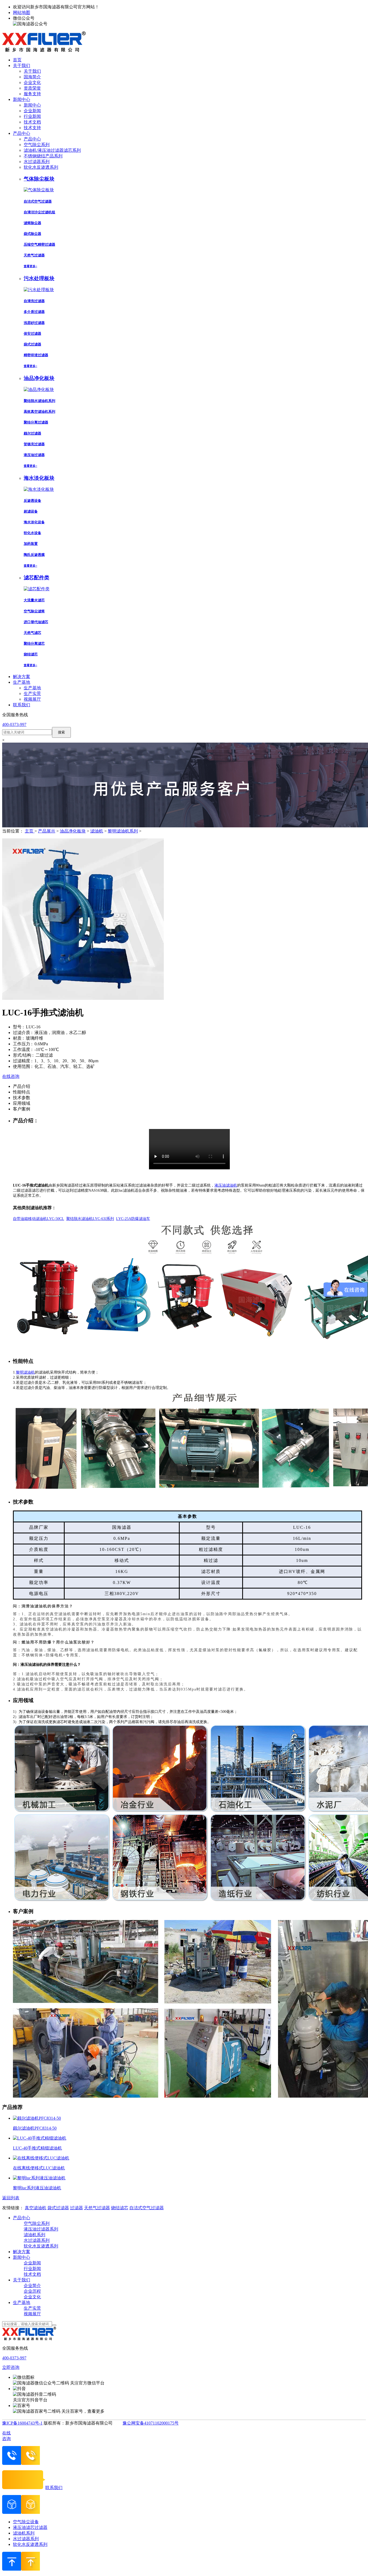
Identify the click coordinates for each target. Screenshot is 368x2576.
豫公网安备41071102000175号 (151, 2423)
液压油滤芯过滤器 (30, 2527)
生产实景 (32, 694)
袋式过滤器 (32, 344)
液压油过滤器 (34, 455)
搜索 (61, 732)
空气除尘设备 (26, 2522)
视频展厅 (32, 699)
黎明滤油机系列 (123, 831)
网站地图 (22, 13)
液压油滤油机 (226, 1185)
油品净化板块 (73, 831)
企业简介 (32, 2286)
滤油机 (97, 831)
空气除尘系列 (37, 145)
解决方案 (22, 2252)
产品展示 (47, 831)
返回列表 (11, 2198)
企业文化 (32, 82)
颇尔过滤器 (32, 433)
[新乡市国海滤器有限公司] (44, 50)
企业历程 (32, 2291)
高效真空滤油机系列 (39, 412)
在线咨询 (11, 1076)
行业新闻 (32, 116)
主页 (30, 831)
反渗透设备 (32, 501)
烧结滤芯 (31, 654)
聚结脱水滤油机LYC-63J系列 (90, 1219)
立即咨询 (11, 2367)
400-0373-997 (14, 724)
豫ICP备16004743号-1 (22, 2423)
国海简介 (32, 77)
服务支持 (32, 94)
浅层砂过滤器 (34, 323)
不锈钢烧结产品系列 (43, 156)
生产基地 (32, 688)
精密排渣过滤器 (36, 355)
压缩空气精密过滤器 (39, 244)
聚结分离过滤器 (36, 422)
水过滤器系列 (37, 162)
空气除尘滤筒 (34, 611)
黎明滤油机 (25, 1372)
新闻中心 (32, 105)
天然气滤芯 (32, 633)
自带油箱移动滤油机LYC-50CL (39, 1219)
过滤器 (77, 2208)
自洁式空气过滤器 (38, 201)
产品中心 (32, 139)
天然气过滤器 (34, 255)
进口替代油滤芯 (36, 622)
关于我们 (32, 71)
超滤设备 (31, 511)
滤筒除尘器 (32, 223)
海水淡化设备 (34, 522)
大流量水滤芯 (34, 600)
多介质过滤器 (34, 312)
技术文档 (32, 122)
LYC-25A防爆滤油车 (133, 1219)
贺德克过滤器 (34, 444)
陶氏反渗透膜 (34, 555)
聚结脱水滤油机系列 (39, 401)
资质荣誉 (32, 88)
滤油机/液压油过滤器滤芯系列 (52, 150)
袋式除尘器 (32, 234)
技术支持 (32, 128)
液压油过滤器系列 (41, 2229)
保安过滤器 (32, 334)
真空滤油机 (36, 2208)
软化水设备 (32, 533)
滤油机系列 (34, 2235)
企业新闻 (32, 111)
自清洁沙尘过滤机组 (39, 212)
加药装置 (31, 544)
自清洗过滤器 (34, 301)
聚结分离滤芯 (34, 643)
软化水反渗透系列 (41, 167)
